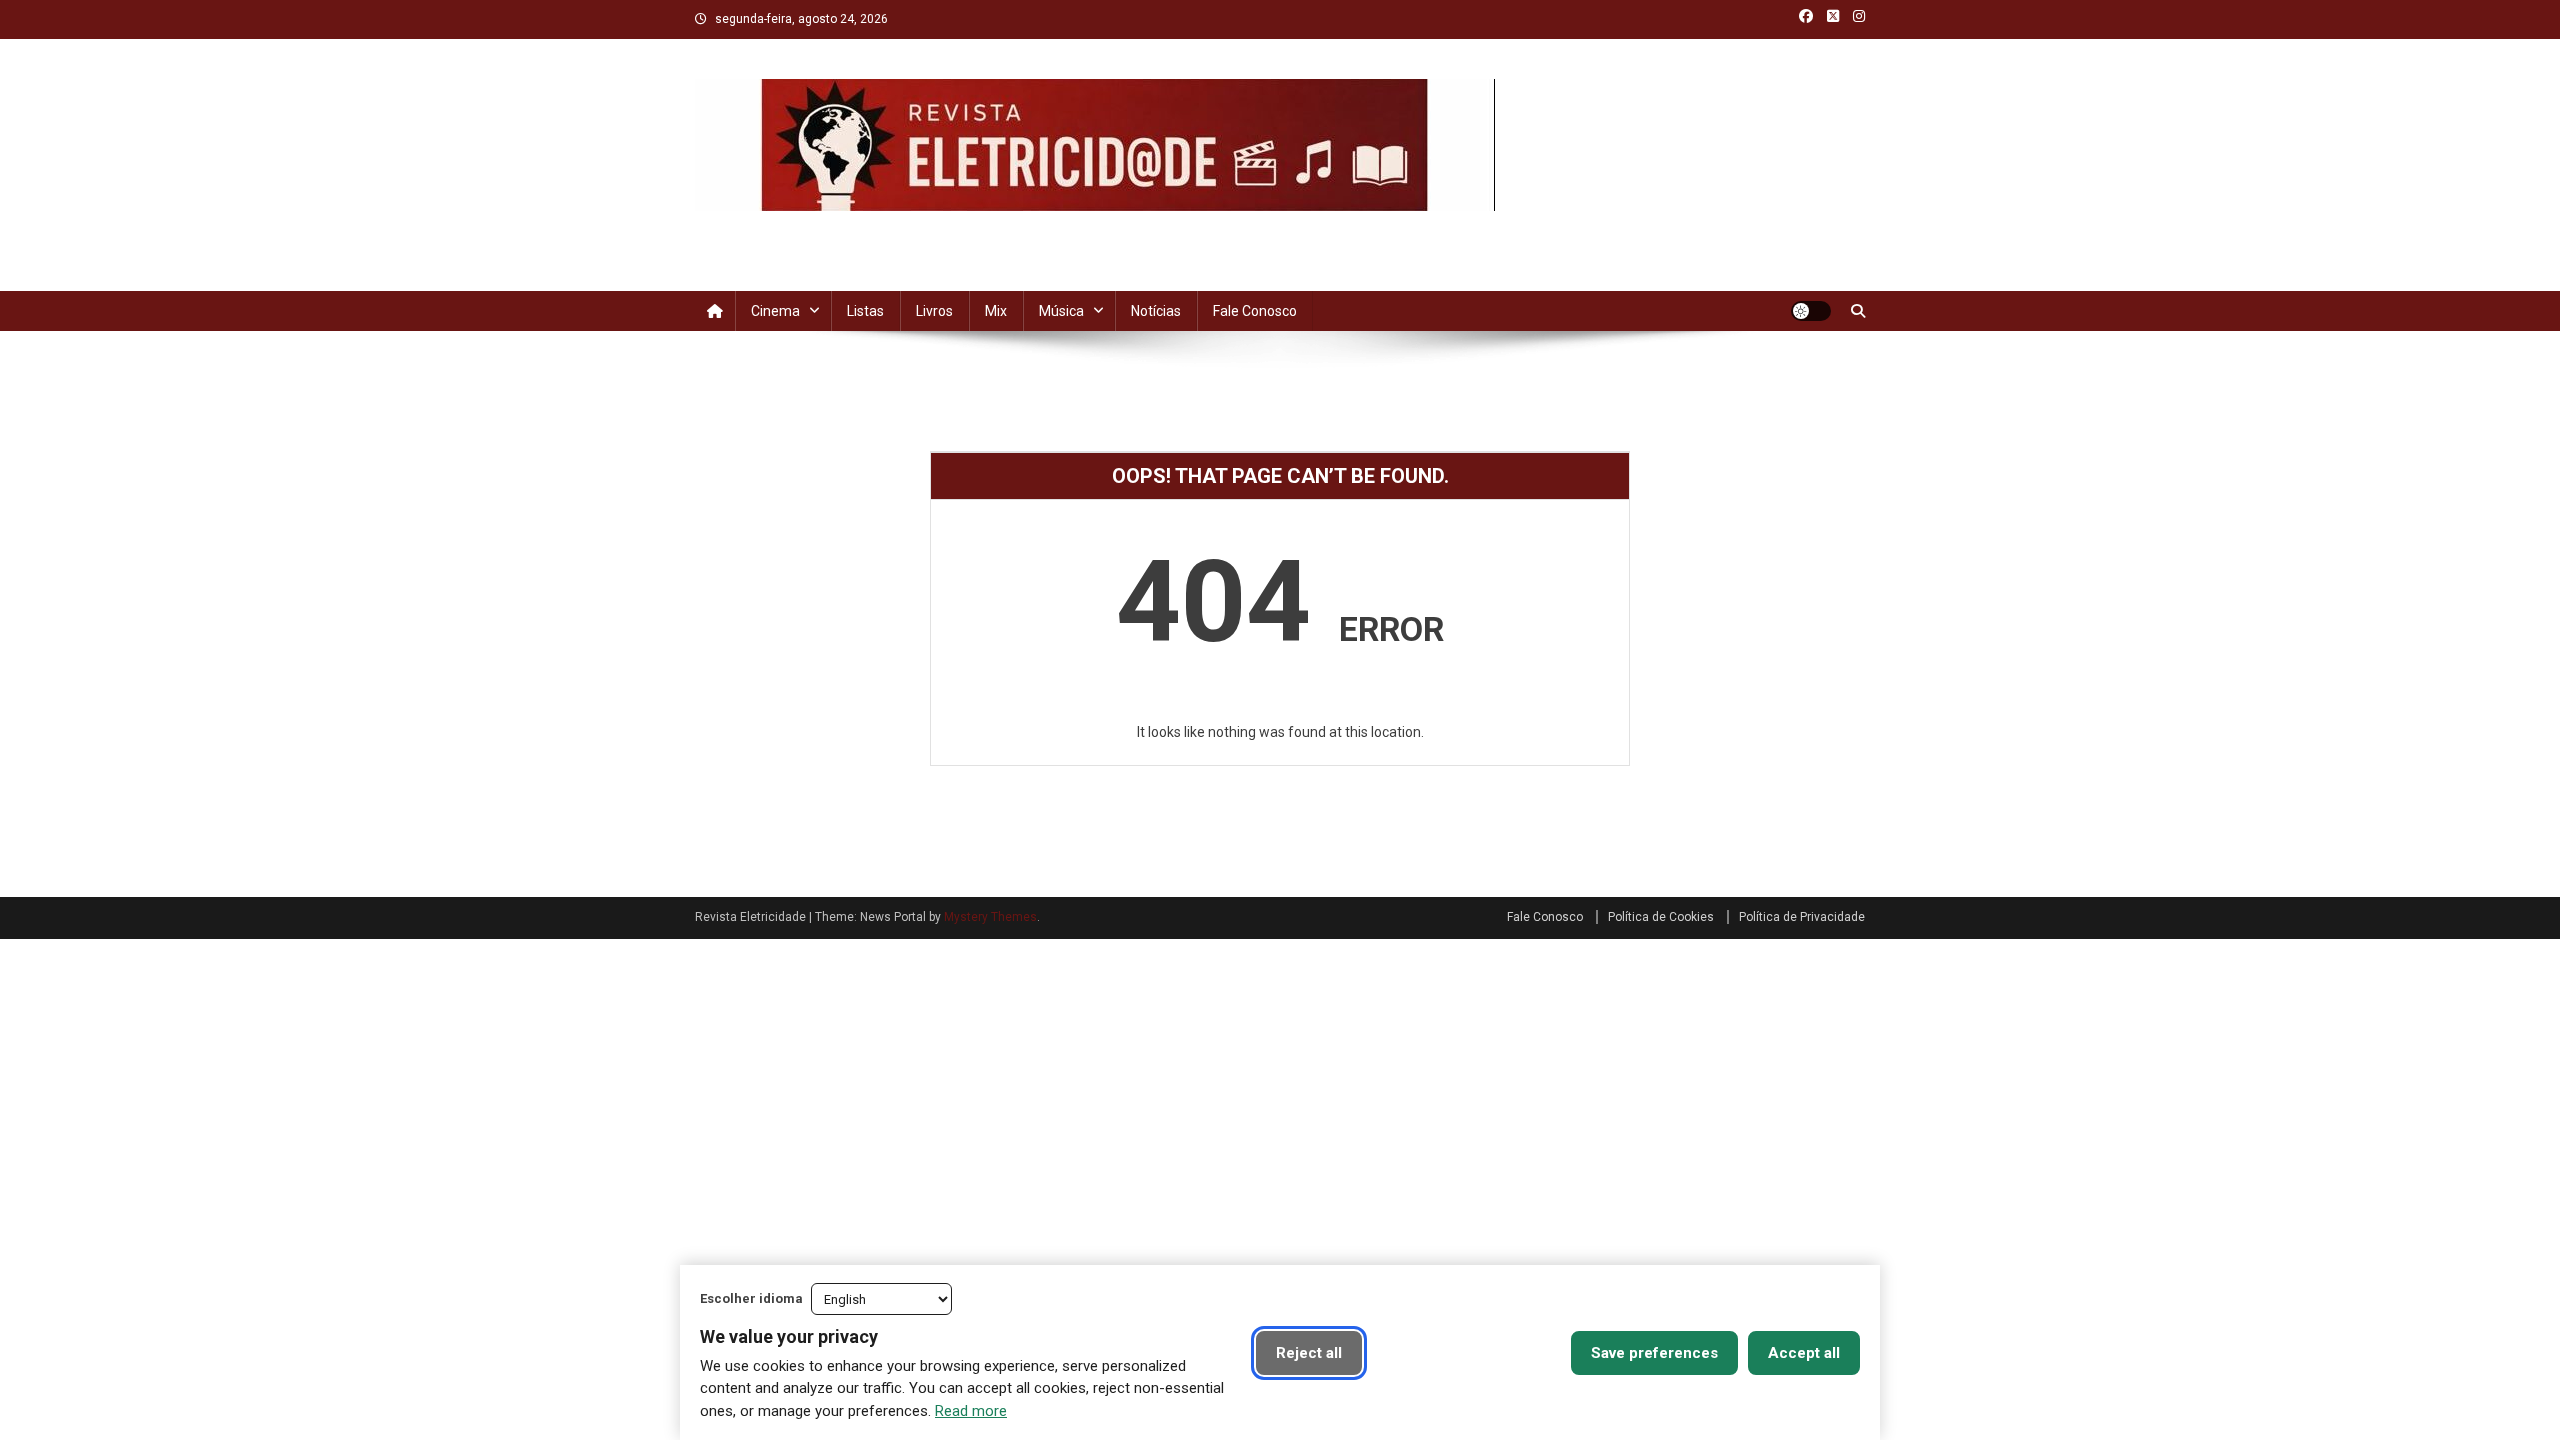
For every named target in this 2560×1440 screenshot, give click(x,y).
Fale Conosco (1255, 311)
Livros (934, 311)
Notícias (1156, 311)
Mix (996, 311)
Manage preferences (1466, 1353)
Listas (865, 311)
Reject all (1309, 1353)
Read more (971, 1411)
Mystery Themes (990, 917)
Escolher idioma (751, 1298)
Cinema (775, 311)
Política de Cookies (1661, 917)
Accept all (1804, 1353)
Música (1061, 311)
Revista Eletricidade (838, 231)
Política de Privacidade (1802, 917)
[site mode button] (1811, 311)
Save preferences (1654, 1353)
